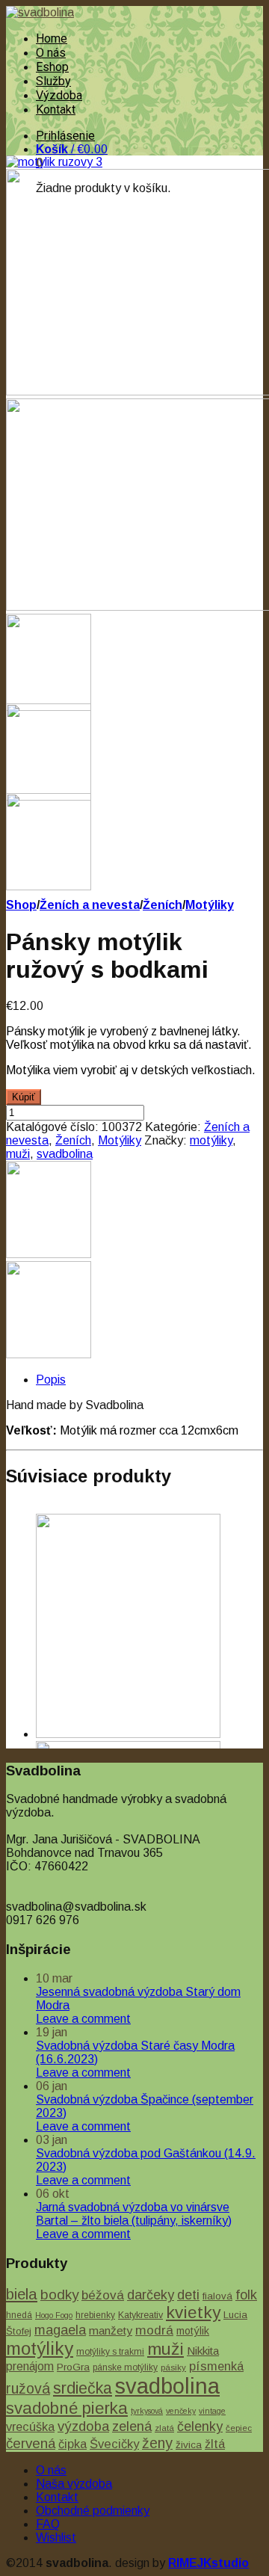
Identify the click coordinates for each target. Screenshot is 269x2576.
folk (246, 2295)
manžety (111, 2330)
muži (18, 1154)
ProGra (73, 2367)
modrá (154, 2330)
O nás (51, 53)
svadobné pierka (67, 2408)
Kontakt (56, 110)
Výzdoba (59, 95)
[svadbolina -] (40, 12)
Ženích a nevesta (90, 905)
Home (52, 38)
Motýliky (210, 905)
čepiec (239, 2428)
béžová (103, 2295)
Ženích (163, 905)
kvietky (193, 2312)
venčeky (181, 2411)
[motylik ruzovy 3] (54, 162)
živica (189, 2445)
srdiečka (83, 2388)
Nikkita (203, 2351)
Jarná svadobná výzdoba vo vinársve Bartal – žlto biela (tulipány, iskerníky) (134, 2214)
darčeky (151, 2295)
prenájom (30, 2366)
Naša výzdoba (74, 2484)
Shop (21, 905)
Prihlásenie (65, 136)
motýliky (211, 1140)
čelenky (200, 2426)
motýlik (193, 2331)
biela (22, 2294)
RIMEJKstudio (208, 2563)
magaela (60, 2330)
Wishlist (56, 2538)
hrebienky (95, 2315)
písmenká (216, 2366)
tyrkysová (147, 2411)
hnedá (19, 2315)
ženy (157, 2443)
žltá (215, 2444)
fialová (217, 2296)
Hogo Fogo (54, 2315)
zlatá (164, 2428)
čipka (72, 2444)
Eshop (52, 67)
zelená (132, 2426)
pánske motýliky (125, 2367)
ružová (28, 2388)
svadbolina (65, 1154)
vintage (212, 2411)
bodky (59, 2295)
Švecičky (114, 2444)
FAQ (48, 2524)
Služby (53, 81)
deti (188, 2295)
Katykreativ (140, 2315)
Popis (51, 1380)
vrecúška (30, 2426)
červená (31, 2443)
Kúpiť (24, 1097)
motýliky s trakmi (110, 2352)
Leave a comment (83, 2019)
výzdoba (83, 2426)
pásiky (173, 2367)
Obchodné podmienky (93, 2511)
